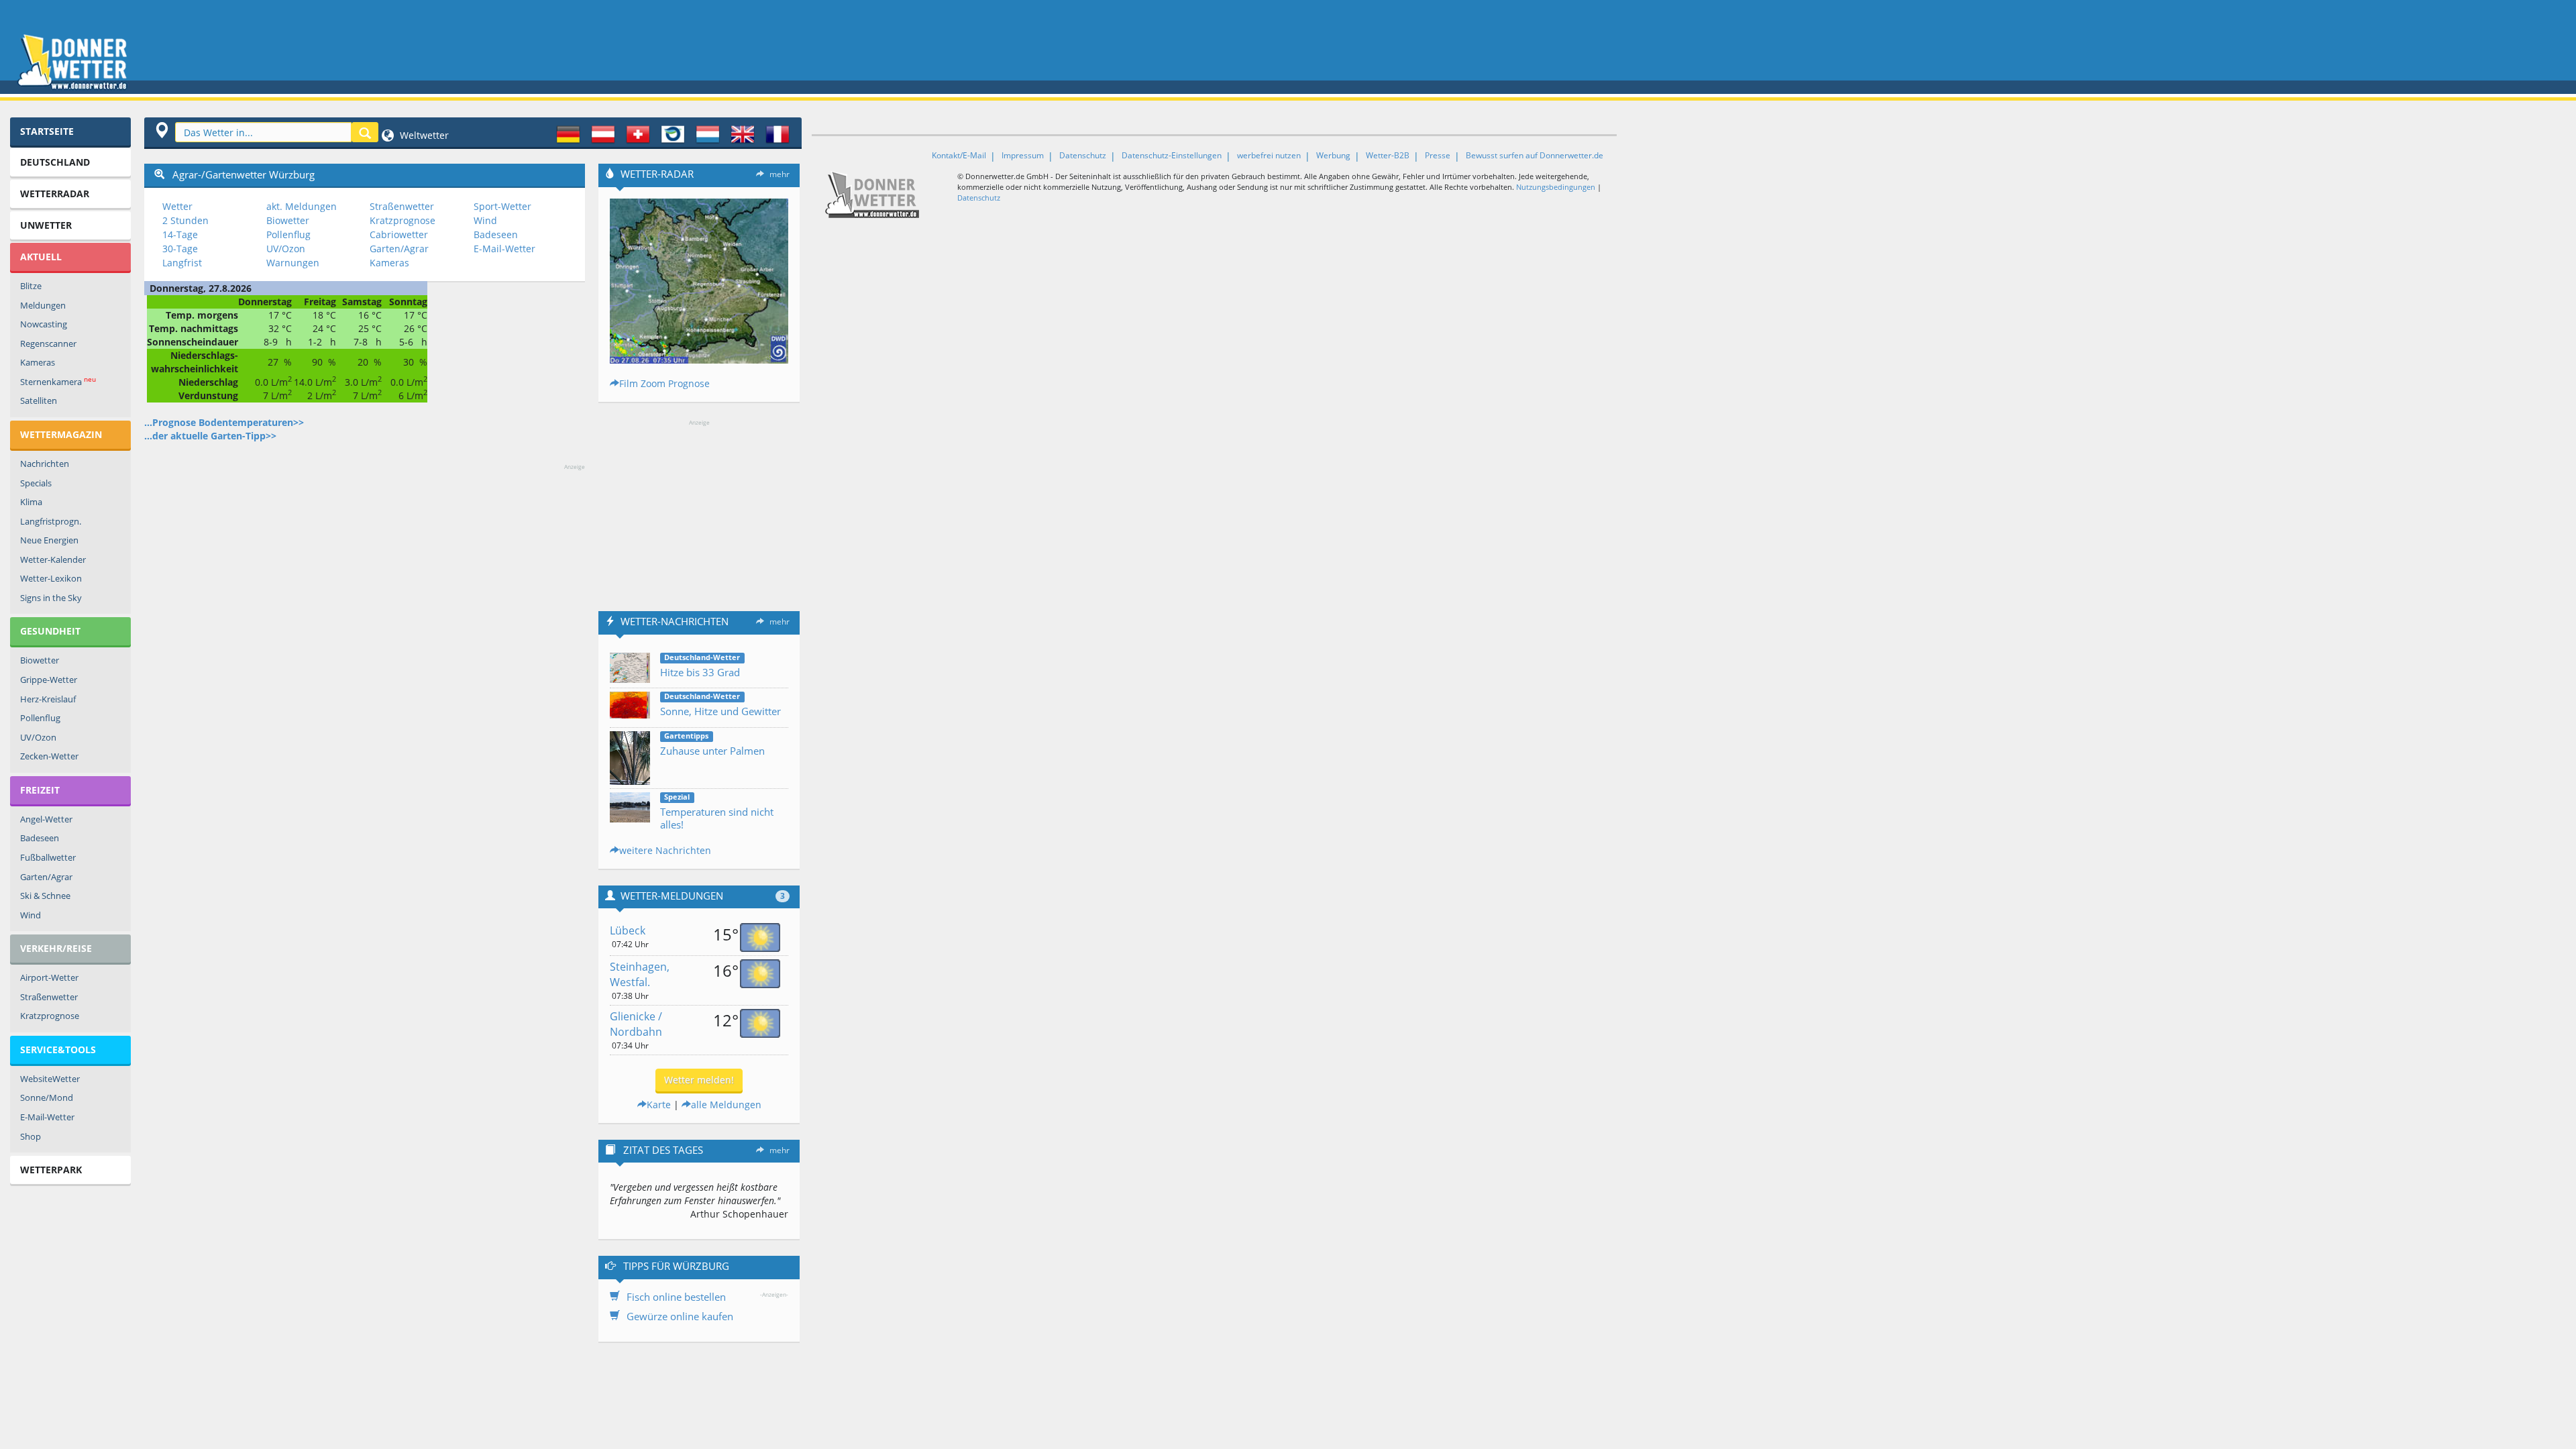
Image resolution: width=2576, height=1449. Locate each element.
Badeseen (40, 838)
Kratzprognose (50, 1016)
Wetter (177, 206)
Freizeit (40, 790)
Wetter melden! (699, 1080)
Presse (1438, 155)
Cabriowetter (399, 234)
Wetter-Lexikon (51, 578)
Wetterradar (55, 194)
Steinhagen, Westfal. (640, 974)
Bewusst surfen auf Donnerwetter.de (1535, 155)
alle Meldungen (726, 1105)
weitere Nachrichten (665, 850)
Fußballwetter (48, 857)
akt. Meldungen (302, 206)
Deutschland (55, 162)
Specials (36, 483)
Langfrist (182, 263)
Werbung (1333, 155)
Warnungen (293, 263)
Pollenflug (40, 718)
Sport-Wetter (502, 206)
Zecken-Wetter (49, 756)
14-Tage (180, 234)
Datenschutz (1083, 155)
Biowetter (40, 660)
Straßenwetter (49, 997)
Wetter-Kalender (53, 559)
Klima (31, 502)
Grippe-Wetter (49, 680)
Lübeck (628, 930)
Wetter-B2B (1388, 155)
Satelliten (39, 400)
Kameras (38, 362)
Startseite (47, 131)
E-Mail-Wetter (47, 1117)
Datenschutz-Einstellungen (1172, 155)
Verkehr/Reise (56, 948)
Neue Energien (49, 540)
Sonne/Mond (47, 1097)
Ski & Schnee (45, 896)
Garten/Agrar (46, 877)
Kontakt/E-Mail (959, 155)
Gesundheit (50, 631)
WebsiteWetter (50, 1079)
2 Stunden (185, 220)
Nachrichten (45, 464)
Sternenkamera (58, 381)
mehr (780, 174)
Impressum (1023, 155)
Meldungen (43, 305)
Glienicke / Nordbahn (636, 1024)
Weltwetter (423, 135)
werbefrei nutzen (1269, 155)
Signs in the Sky (51, 598)
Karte (659, 1105)
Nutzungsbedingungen (1556, 187)
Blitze (31, 286)
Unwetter (46, 225)
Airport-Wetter (49, 977)
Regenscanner (48, 343)
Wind (31, 915)
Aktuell (41, 257)
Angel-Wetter (46, 819)
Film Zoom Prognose (664, 383)
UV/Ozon (38, 737)
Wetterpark (51, 1170)
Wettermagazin (61, 434)
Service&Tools (58, 1050)
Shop (31, 1136)
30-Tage (180, 249)
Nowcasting (44, 324)
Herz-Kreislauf (48, 699)
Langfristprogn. (51, 521)
